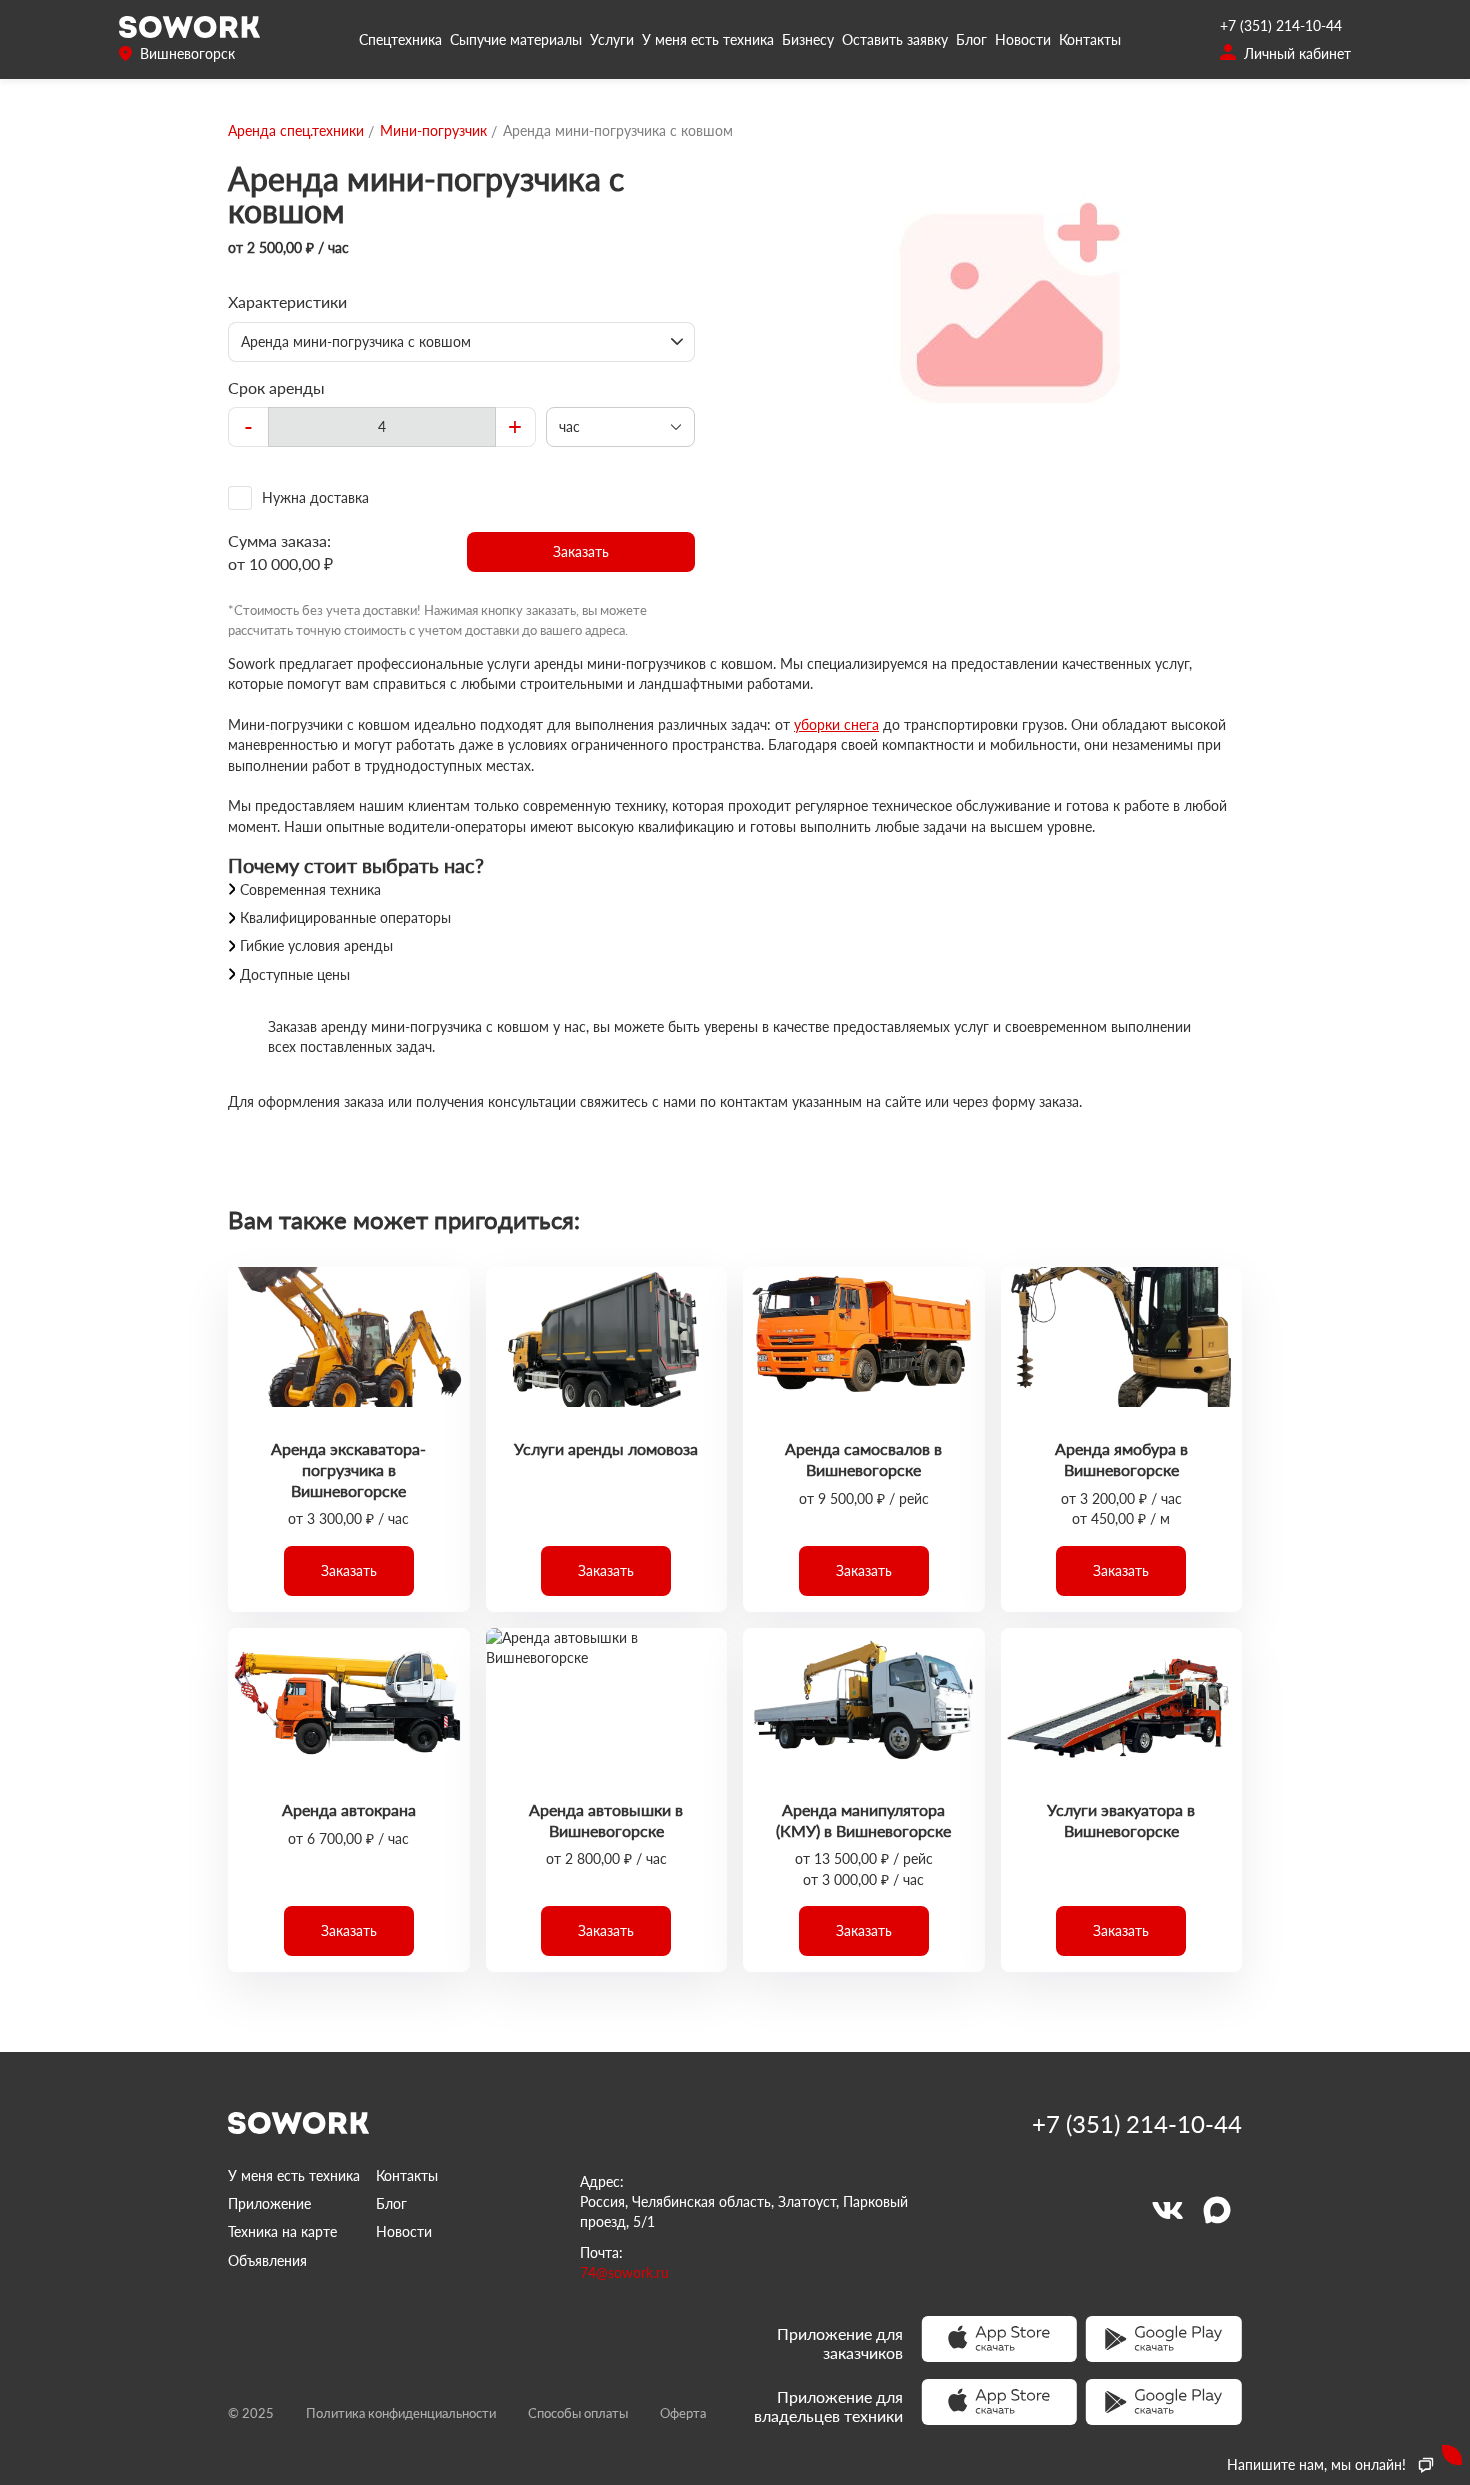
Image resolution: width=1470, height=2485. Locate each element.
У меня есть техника (708, 39)
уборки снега (836, 724)
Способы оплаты (578, 2413)
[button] (581, 552)
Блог (971, 39)
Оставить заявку (895, 39)
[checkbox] (461, 498)
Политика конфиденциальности (401, 2413)
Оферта (683, 2413)
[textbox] (382, 427)
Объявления (267, 2260)
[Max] (1217, 2210)
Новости (1023, 39)
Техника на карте (282, 2231)
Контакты (1090, 39)
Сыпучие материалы (516, 39)
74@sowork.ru (624, 2272)
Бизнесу (808, 39)
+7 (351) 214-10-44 (1281, 25)
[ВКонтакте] (1167, 2210)
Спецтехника (400, 39)
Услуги (612, 39)
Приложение (269, 2203)
